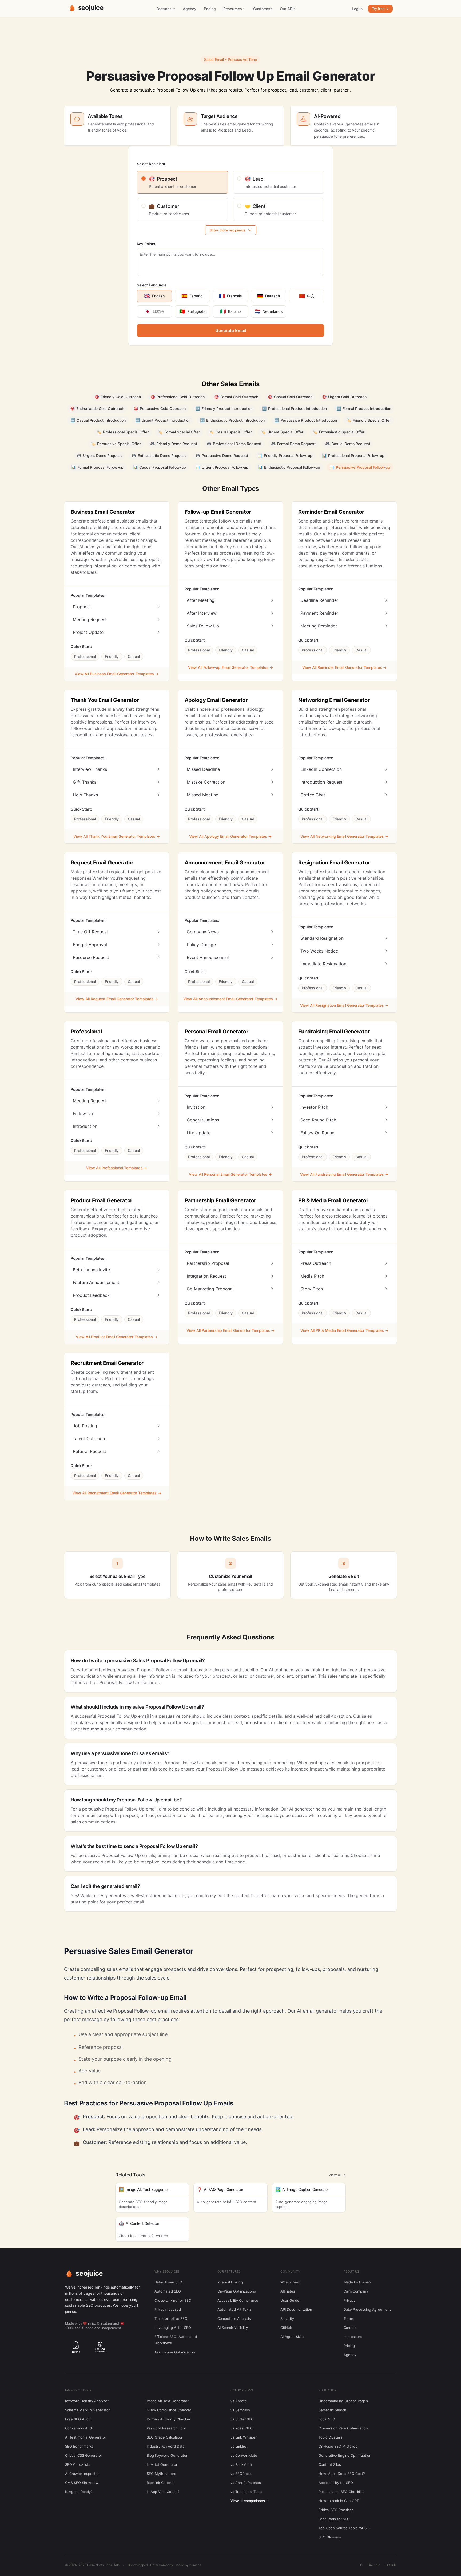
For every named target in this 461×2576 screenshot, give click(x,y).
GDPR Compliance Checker (169, 2410)
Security (287, 2318)
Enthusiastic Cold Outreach (97, 408)
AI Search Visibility (233, 2328)
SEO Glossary (330, 2537)
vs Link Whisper (244, 2437)
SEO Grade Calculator (165, 2437)
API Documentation (296, 2309)
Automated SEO (168, 2291)
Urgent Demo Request (99, 455)
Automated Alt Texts (235, 2309)
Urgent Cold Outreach (344, 397)
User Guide (290, 2300)
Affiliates (288, 2291)
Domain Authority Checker (169, 2419)
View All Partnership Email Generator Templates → (230, 1330)
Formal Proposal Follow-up (97, 467)
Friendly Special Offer (369, 420)
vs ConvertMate (244, 2455)
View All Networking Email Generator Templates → (344, 836)
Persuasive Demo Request (222, 455)
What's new (290, 2282)
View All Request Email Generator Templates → (117, 999)
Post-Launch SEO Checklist (341, 2492)
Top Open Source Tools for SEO (345, 2528)
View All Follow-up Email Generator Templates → (230, 667)
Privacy (349, 2300)
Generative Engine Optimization (345, 2455)
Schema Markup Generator (88, 2410)
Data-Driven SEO (168, 2282)
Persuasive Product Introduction (306, 420)
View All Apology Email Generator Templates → (230, 836)
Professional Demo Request (234, 444)
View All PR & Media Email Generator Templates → (344, 1330)
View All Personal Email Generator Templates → (230, 1174)
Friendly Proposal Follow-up (285, 455)
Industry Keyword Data (166, 2446)
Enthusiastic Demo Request (159, 455)
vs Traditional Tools (246, 2492)
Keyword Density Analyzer (87, 2401)
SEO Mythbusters (161, 2474)
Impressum (353, 2337)
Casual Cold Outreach (290, 397)
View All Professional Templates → (117, 1168)
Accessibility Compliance (238, 2300)
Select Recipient (151, 164)
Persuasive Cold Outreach (160, 408)
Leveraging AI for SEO (173, 2328)
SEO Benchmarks (79, 2446)
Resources (233, 9)
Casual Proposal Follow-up (160, 467)
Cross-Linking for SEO (173, 2300)
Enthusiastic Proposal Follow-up (289, 467)
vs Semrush (240, 2410)
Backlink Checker (161, 2483)
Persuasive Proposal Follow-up (360, 467)
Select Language (152, 285)
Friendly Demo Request (174, 444)
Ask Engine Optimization (175, 2352)
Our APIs (288, 9)
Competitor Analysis (234, 2318)
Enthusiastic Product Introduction (232, 420)
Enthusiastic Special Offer (339, 432)
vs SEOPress (241, 2474)
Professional (85, 656)
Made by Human (357, 2282)
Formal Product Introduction (364, 408)
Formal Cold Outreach (236, 397)
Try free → (380, 9)
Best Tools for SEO (334, 2519)
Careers (350, 2328)
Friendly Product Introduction (224, 408)
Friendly (112, 656)
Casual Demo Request (348, 444)
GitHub (286, 2328)
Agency (190, 9)
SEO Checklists (78, 2464)
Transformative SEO (171, 2318)
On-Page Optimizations (237, 2291)
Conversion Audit (80, 2428)
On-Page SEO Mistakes (338, 2446)
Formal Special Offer (179, 432)
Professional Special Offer (123, 432)
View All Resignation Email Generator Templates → (344, 1005)
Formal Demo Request (293, 444)
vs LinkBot (239, 2446)
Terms (349, 2318)
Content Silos (330, 2464)
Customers (263, 9)
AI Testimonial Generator (86, 2437)
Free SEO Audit (78, 2419)
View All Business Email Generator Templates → (117, 674)
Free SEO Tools (78, 2390)
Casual (134, 656)
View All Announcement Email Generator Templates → (230, 999)
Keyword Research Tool (166, 2428)
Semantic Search (332, 2410)
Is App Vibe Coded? (163, 2492)
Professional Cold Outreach (178, 397)
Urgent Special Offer (282, 432)
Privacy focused (168, 2309)
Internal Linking (230, 2282)
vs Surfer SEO (242, 2419)
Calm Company (356, 2291)
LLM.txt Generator (162, 2464)
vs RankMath (241, 2464)
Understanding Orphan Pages (343, 2401)
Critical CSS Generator (84, 2455)
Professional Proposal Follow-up (353, 455)
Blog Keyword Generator (167, 2455)
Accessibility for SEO (336, 2483)
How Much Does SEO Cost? (342, 2474)
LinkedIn (374, 2565)
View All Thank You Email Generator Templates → (117, 836)
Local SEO (327, 2419)
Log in (357, 9)
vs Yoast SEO (242, 2428)
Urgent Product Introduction (163, 420)
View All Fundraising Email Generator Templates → (344, 1174)
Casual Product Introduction (98, 420)
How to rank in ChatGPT (339, 2501)
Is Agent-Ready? (79, 2492)
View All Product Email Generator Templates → (117, 1337)
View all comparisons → (250, 2501)
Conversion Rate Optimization (343, 2428)
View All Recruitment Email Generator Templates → (117, 1493)
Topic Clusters (330, 2437)
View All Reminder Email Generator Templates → (344, 667)
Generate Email (231, 330)
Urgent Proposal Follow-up (222, 467)
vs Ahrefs (239, 2401)
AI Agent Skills (292, 2337)
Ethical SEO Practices (336, 2510)
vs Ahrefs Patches (246, 2483)
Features (164, 9)
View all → (337, 2175)
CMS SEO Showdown (83, 2483)
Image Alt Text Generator (168, 2401)
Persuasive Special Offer (116, 444)
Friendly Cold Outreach (118, 397)
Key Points (146, 244)
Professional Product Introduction (294, 408)
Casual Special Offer (230, 432)
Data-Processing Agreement (367, 2309)
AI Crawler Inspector (82, 2474)
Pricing (210, 9)
